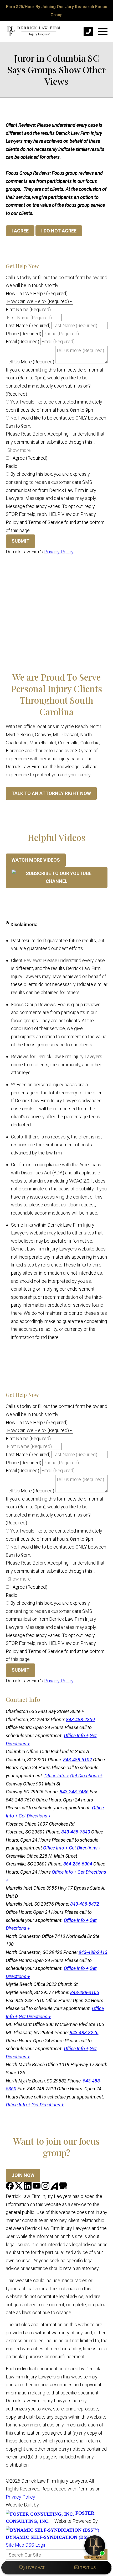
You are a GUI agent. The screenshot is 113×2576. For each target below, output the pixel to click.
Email (22, 341)
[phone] (88, 32)
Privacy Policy (59, 552)
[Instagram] (46, 2188)
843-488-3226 (84, 2032)
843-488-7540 (76, 1832)
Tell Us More (30, 362)
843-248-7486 (74, 1792)
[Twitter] (19, 2188)
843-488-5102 (78, 1760)
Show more (19, 450)
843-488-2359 (80, 1719)
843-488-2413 (93, 1952)
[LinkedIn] (28, 2188)
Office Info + (76, 1735)
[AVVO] (55, 2188)
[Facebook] (10, 2188)
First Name (28, 309)
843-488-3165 (85, 1992)
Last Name (28, 325)
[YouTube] (37, 2188)
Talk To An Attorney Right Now (51, 793)
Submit (20, 541)
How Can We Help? (37, 293)
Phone (24, 334)
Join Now (23, 2175)
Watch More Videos (36, 860)
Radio (12, 466)
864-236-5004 (78, 1864)
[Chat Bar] (56, 2568)
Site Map (15, 2545)
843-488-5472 (85, 1904)
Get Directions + (86, 1776)
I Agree (28, 458)
